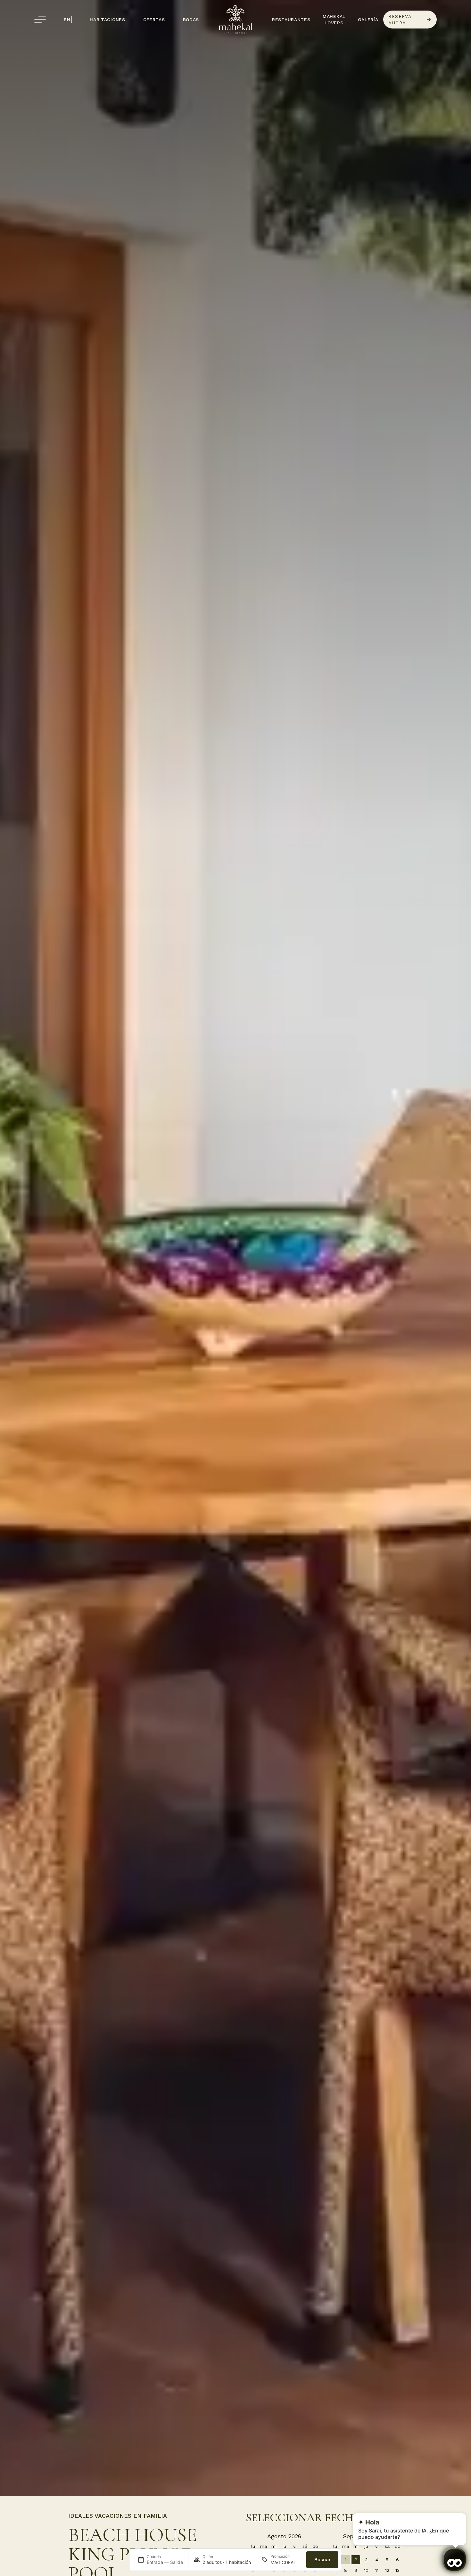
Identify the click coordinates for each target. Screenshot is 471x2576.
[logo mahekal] (235, 19)
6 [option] (397, 2560)
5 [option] (387, 2560)
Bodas (191, 20)
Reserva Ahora (400, 20)
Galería (368, 20)
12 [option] (387, 2570)
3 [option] (366, 2560)
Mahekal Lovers (334, 20)
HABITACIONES (107, 20)
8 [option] (346, 2570)
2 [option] (356, 2560)
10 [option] (366, 2570)
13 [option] (397, 2570)
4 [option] (377, 2560)
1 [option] (346, 2560)
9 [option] (356, 2570)
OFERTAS (154, 20)
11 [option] (377, 2570)
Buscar (322, 2560)
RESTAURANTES (291, 20)
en (67, 20)
